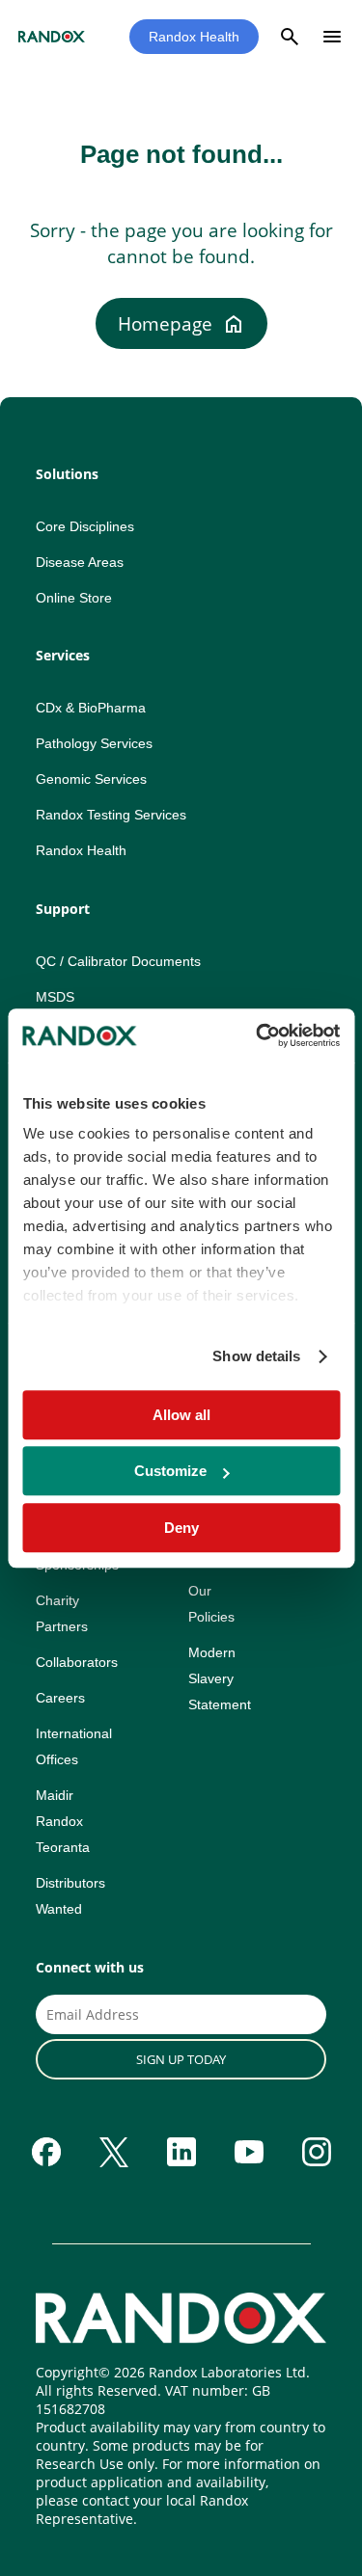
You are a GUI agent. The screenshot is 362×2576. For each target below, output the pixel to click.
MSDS (55, 997)
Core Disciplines (85, 526)
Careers (60, 1698)
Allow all (181, 1415)
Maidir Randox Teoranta (63, 1821)
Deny (181, 1528)
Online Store (74, 598)
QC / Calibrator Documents (118, 961)
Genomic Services (91, 779)
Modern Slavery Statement (220, 1678)
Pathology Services (94, 743)
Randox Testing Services (111, 815)
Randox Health (194, 37)
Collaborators (77, 1662)
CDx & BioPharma (91, 708)
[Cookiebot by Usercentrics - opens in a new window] (258, 1035)
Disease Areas (80, 562)
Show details (256, 1356)
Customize (170, 1471)
